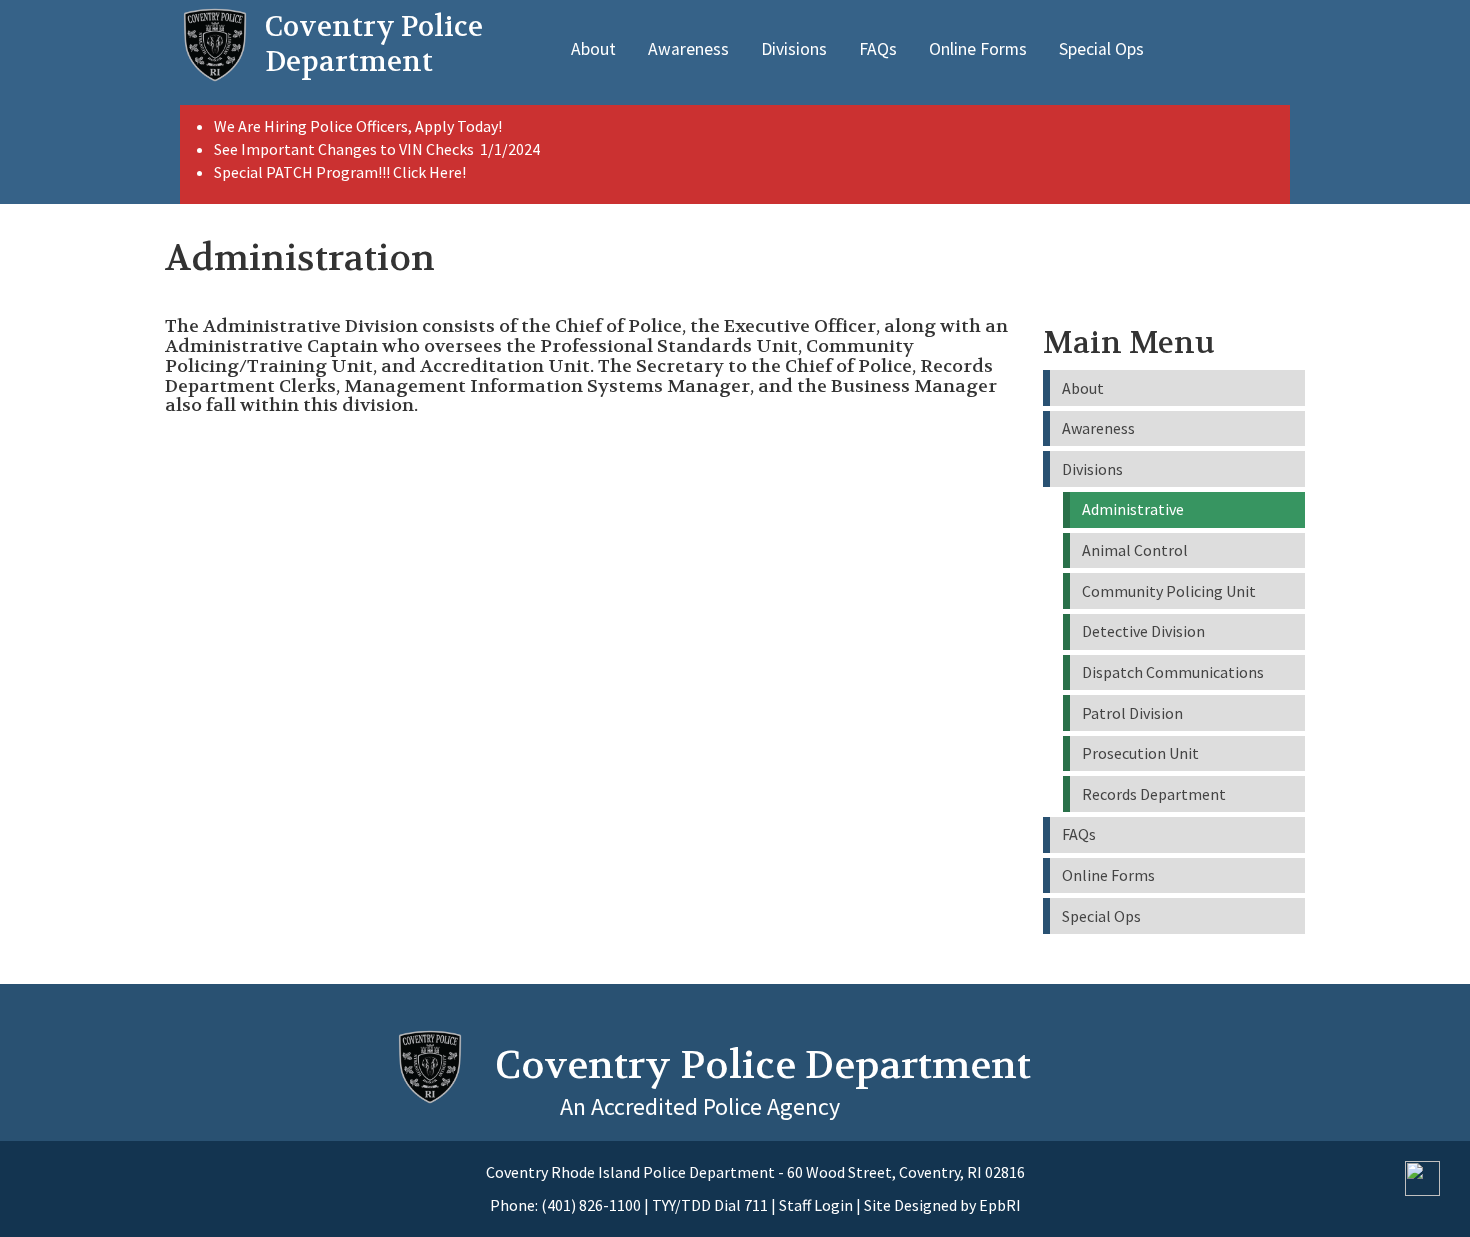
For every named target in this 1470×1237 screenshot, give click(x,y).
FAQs (878, 49)
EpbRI (1000, 1205)
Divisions (794, 49)
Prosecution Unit (1140, 753)
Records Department (1154, 794)
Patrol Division (1132, 713)
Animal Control (1135, 550)
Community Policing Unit (1169, 591)
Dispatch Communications (1173, 672)
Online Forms (978, 49)
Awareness (688, 49)
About (593, 49)
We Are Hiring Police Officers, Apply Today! (358, 126)
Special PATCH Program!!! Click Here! (340, 172)
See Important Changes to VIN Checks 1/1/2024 (378, 149)
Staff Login (816, 1205)
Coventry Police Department (763, 1065)
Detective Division (1143, 631)
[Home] (215, 45)
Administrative (1133, 509)
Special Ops (1101, 49)
